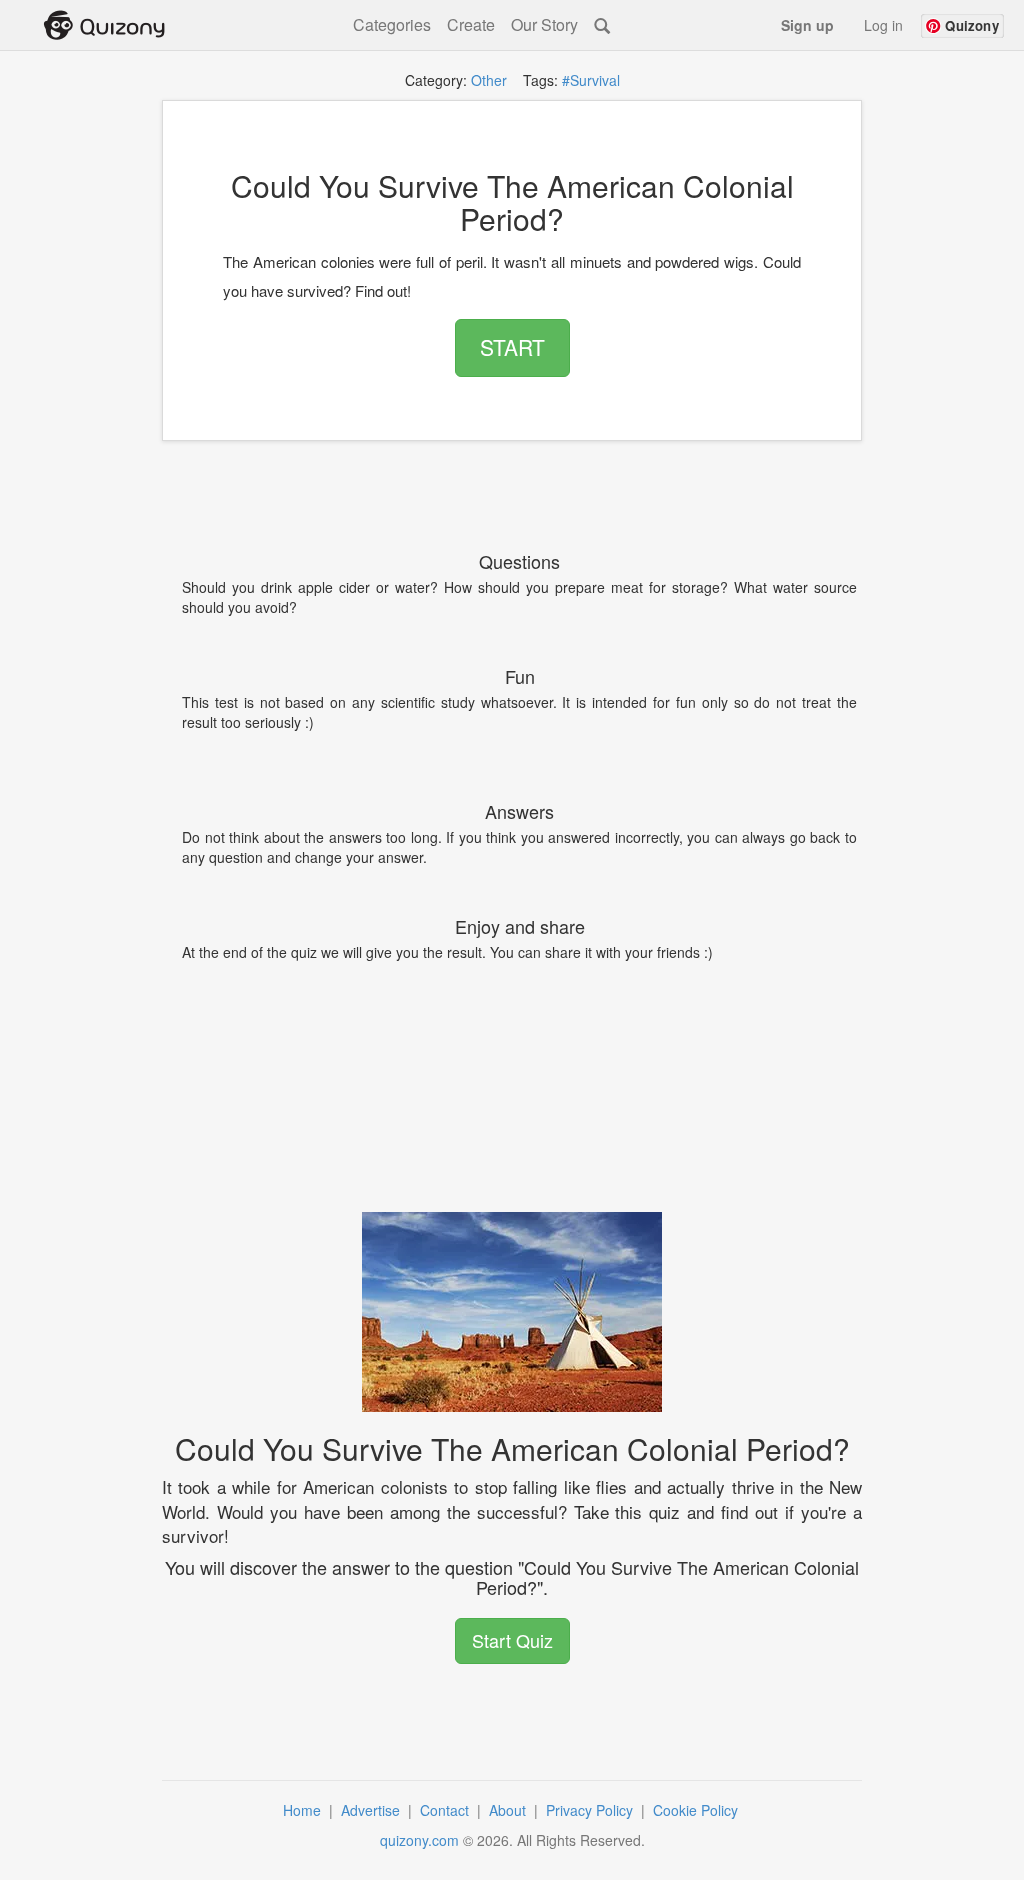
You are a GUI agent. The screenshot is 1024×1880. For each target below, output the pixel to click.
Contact (446, 1810)
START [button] (512, 347)
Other (489, 80)
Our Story (544, 25)
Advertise (372, 1810)
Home (304, 1810)
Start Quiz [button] (512, 1640)
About (509, 1810)
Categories (392, 25)
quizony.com (419, 1840)
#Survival (591, 80)
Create (471, 25)
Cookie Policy (697, 1810)
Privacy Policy (591, 1810)
